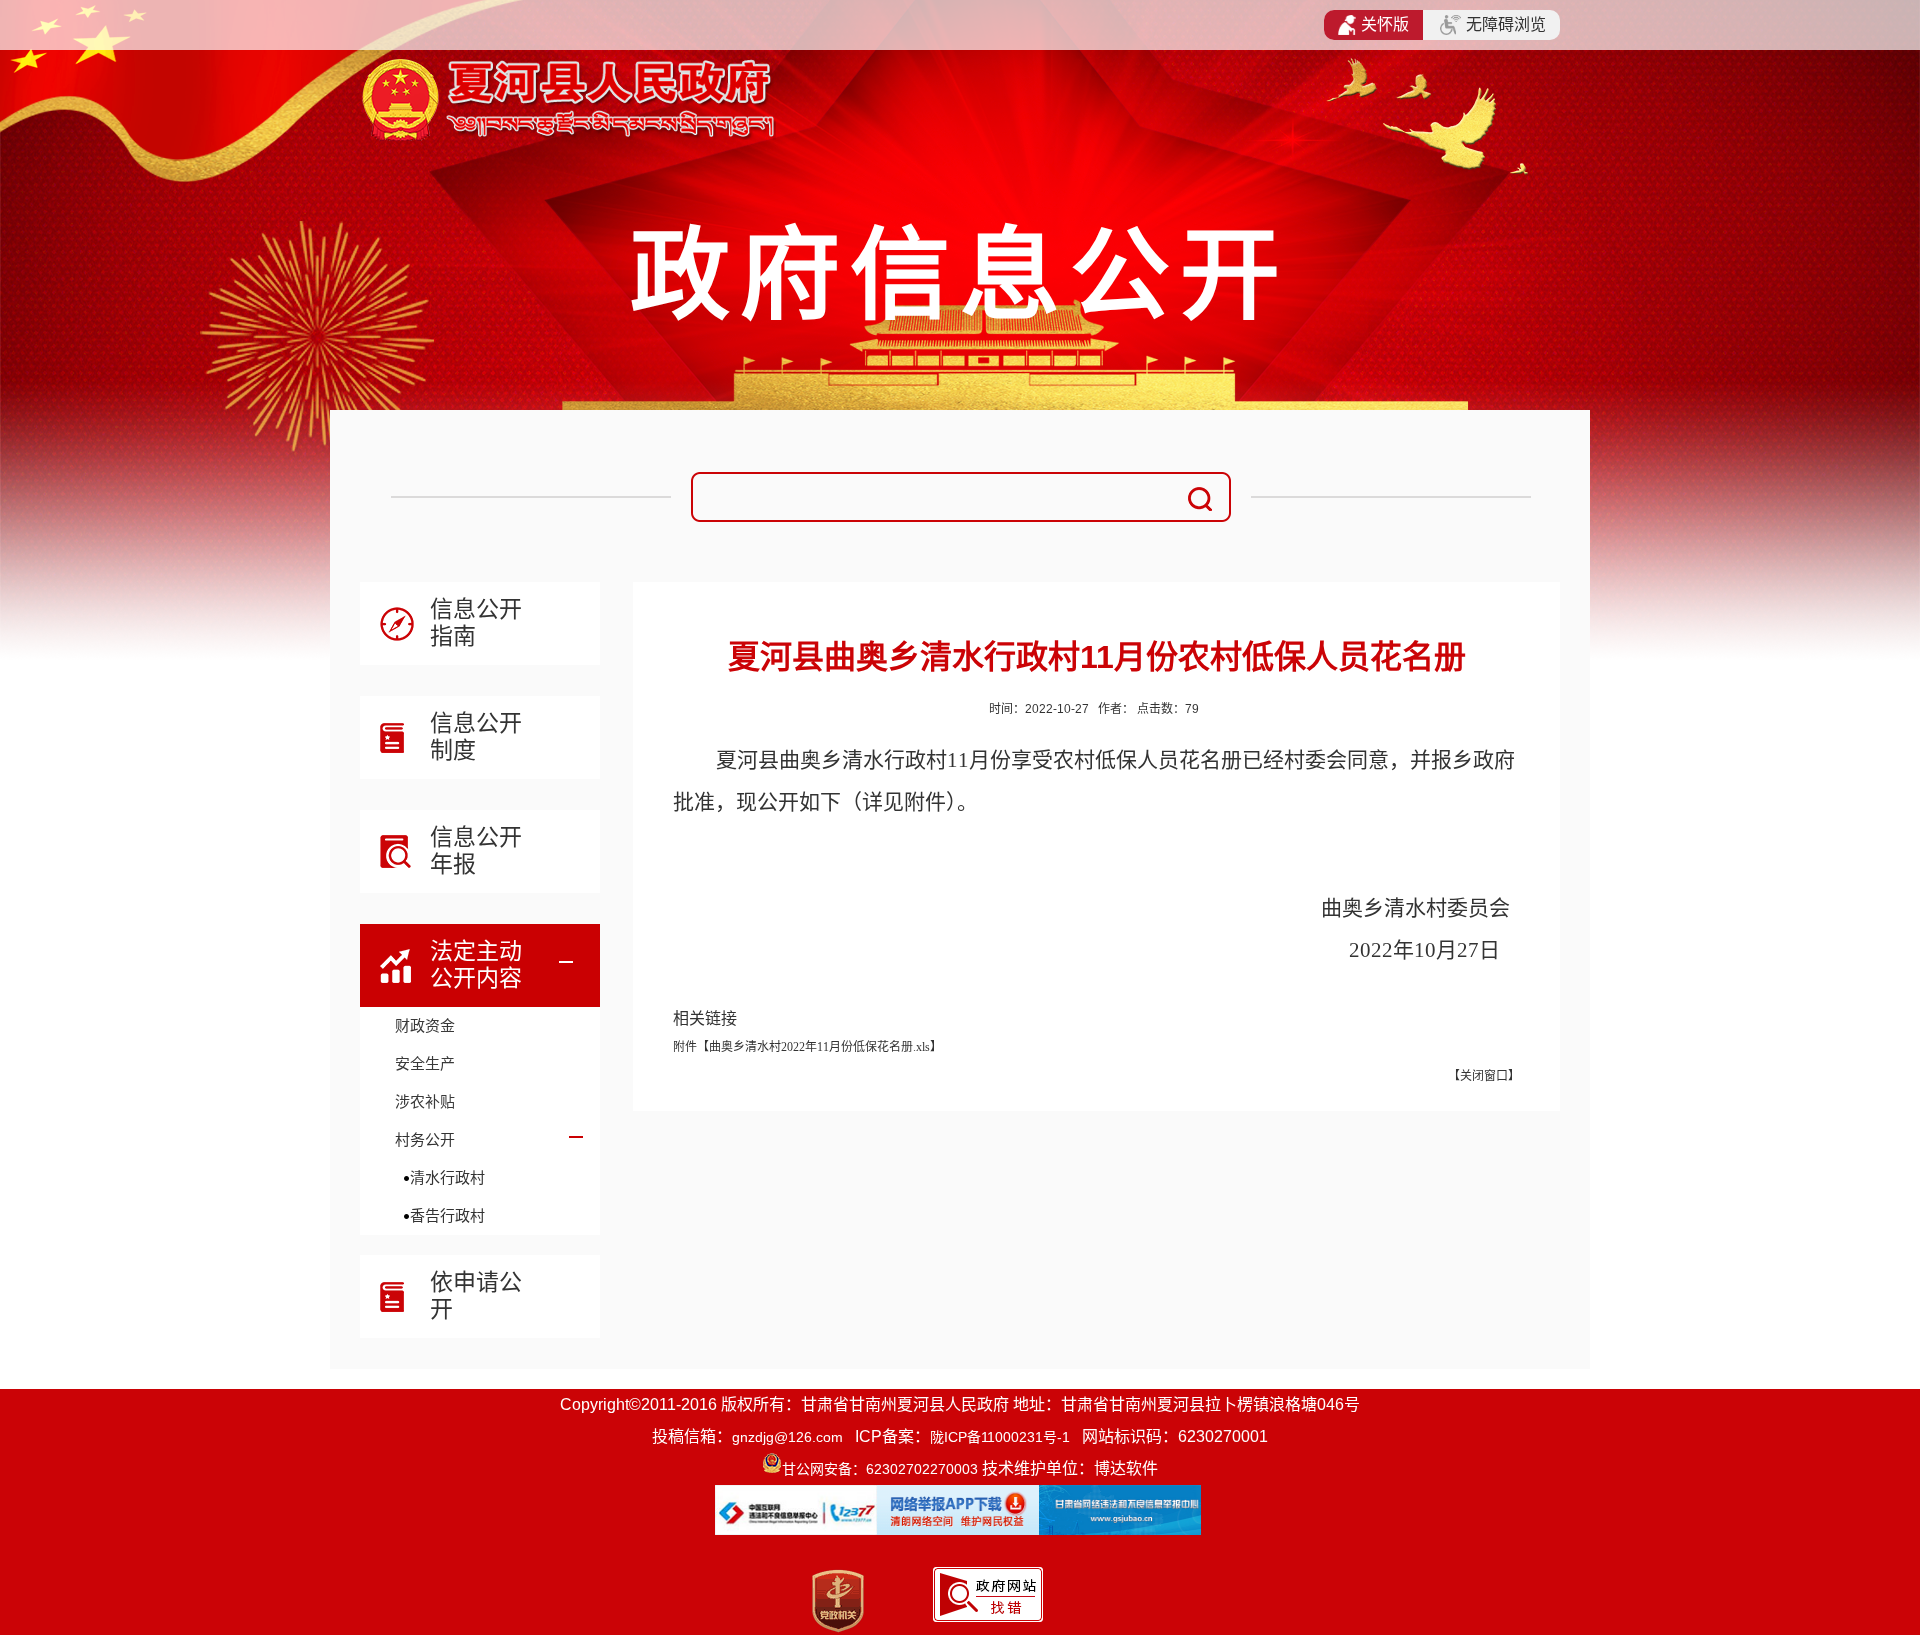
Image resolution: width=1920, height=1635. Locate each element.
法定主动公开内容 (476, 964)
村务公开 (425, 1139)
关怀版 (1385, 24)
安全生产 (425, 1063)
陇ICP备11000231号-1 (1000, 1437)
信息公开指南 (476, 622)
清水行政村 (447, 1177)
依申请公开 (476, 1295)
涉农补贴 (425, 1101)
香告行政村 (447, 1215)
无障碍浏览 (1506, 24)
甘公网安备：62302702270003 (880, 1469)
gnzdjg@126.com (787, 1437)
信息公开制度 (476, 736)
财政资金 (425, 1025)
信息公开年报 (476, 850)
